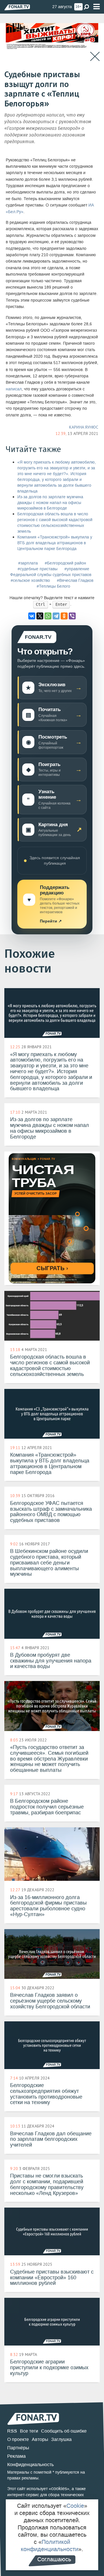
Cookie (75, 2506)
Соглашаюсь (54, 2559)
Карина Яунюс (84, 427)
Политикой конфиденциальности (50, 2545)
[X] (40, 616)
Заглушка (61, 2439)
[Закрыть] (95, 57)
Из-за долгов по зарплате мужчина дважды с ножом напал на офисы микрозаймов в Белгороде (50, 503)
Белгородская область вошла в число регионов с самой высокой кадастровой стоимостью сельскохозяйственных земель (55, 523)
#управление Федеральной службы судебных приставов (51, 572)
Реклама (16, 2456)
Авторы (40, 2439)
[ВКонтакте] (32, 616)
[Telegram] (56, 616)
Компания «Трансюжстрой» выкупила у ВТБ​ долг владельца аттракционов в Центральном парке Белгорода (55, 543)
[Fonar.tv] (17, 7)
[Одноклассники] (64, 616)
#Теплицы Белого (53, 586)
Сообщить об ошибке (64, 2431)
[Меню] (96, 7)
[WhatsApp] (48, 616)
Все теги (29, 2431)
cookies (59, 2489)
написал (14, 389)
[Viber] (72, 616)
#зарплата (28, 563)
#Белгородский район (65, 563)
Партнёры (18, 2448)
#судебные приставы (38, 569)
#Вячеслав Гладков (75, 581)
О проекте (18, 2439)
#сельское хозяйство (30, 581)
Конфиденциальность (30, 2465)
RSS (12, 2431)
